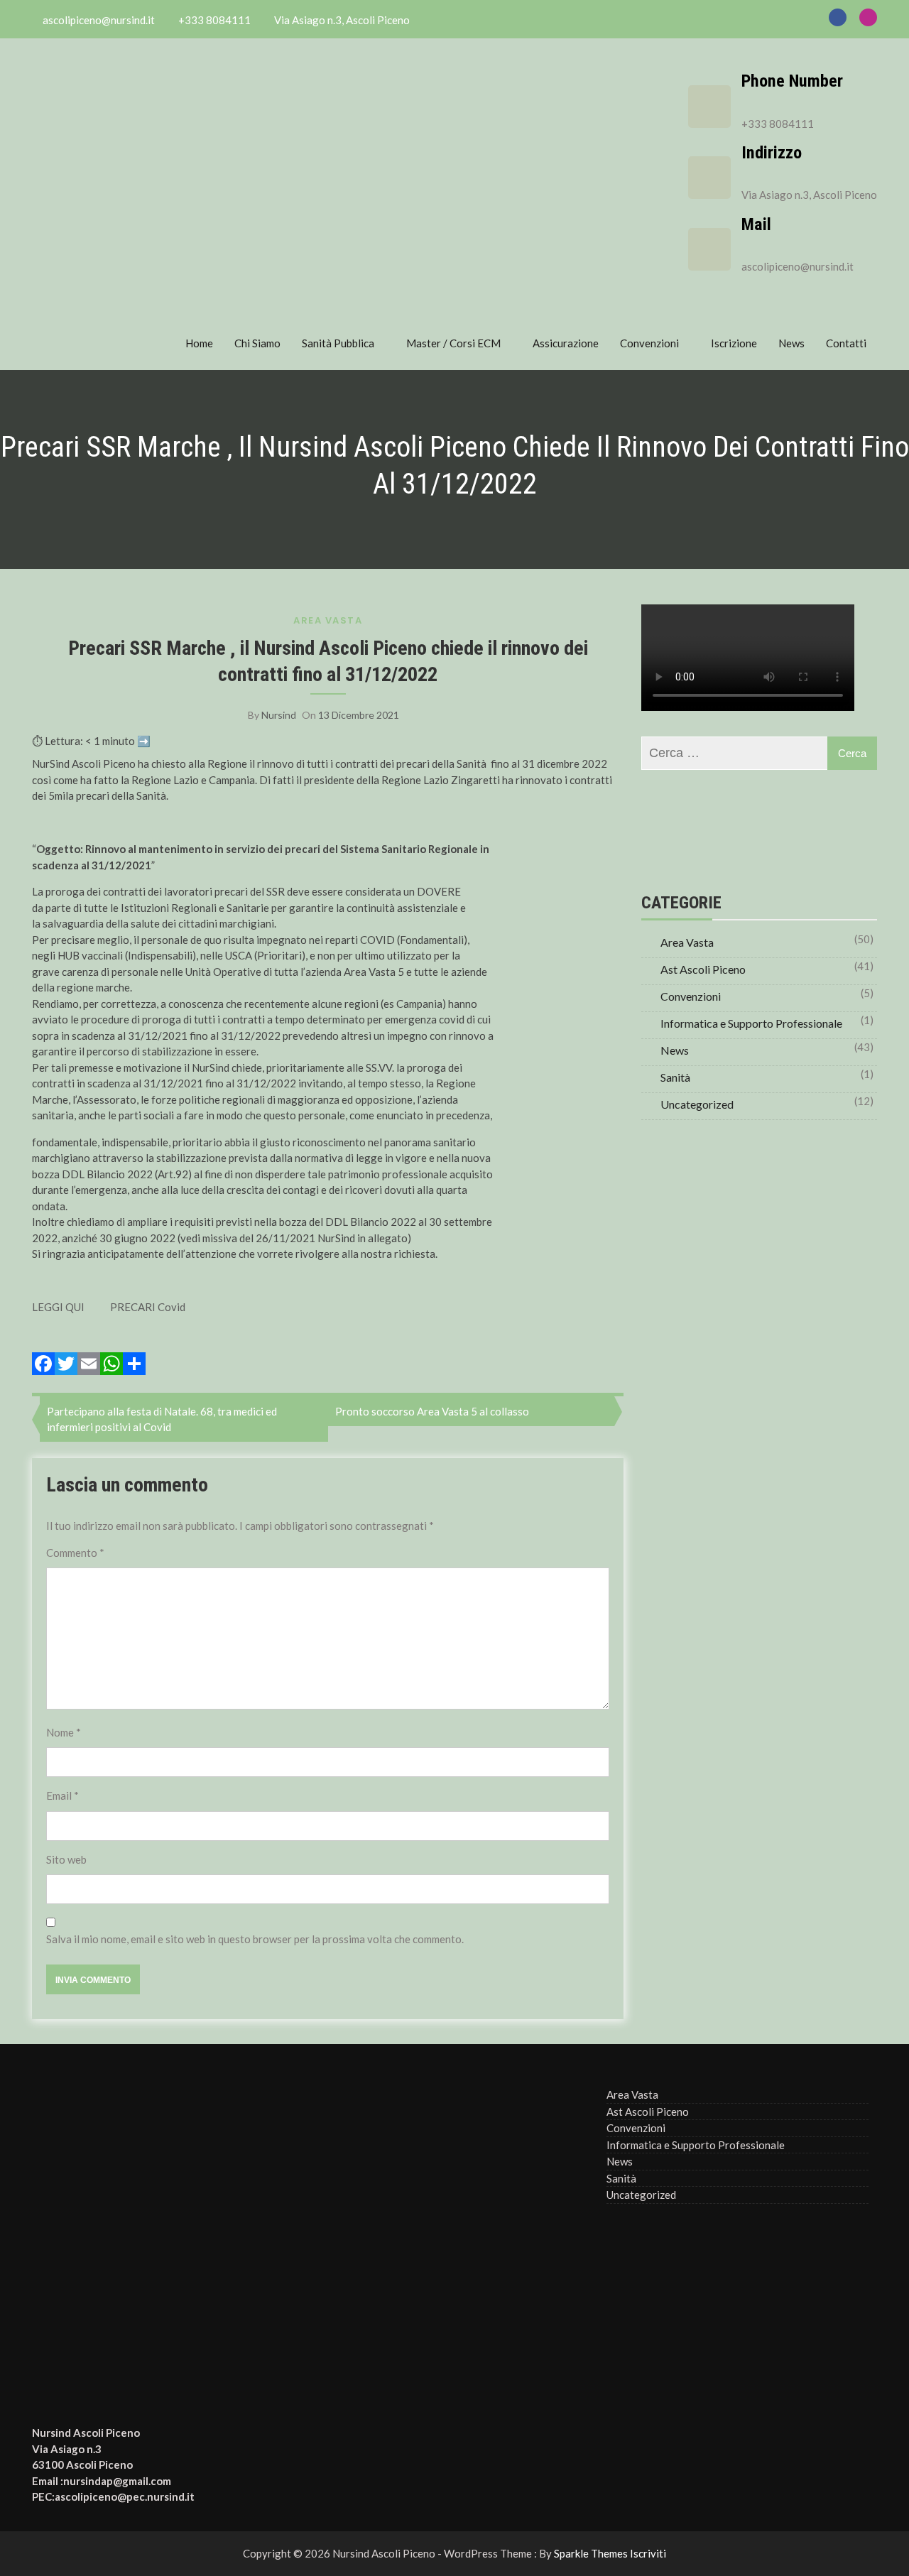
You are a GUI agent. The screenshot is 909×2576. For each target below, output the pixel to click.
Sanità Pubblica (338, 343)
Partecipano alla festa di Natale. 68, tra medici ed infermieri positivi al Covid (162, 1419)
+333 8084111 (778, 124)
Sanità (675, 1077)
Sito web (66, 1859)
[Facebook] (43, 1364)
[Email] (89, 1364)
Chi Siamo (257, 343)
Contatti (846, 343)
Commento (75, 1553)
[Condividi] (134, 1364)
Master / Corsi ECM (453, 343)
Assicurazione (566, 343)
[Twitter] (66, 1364)
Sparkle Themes (591, 2553)
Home (199, 343)
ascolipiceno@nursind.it (798, 266)
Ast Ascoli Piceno (703, 969)
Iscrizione (734, 343)
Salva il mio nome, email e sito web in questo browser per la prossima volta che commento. (255, 1939)
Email (62, 1795)
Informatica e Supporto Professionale (751, 1023)
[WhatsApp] (111, 1364)
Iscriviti (648, 2553)
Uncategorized (697, 1104)
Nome (64, 1732)
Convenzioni (649, 343)
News (791, 343)
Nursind (279, 715)
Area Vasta (328, 620)
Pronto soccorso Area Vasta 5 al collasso (432, 1411)
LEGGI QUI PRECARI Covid (109, 1307)
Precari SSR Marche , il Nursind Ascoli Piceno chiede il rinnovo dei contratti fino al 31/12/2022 (328, 661)
